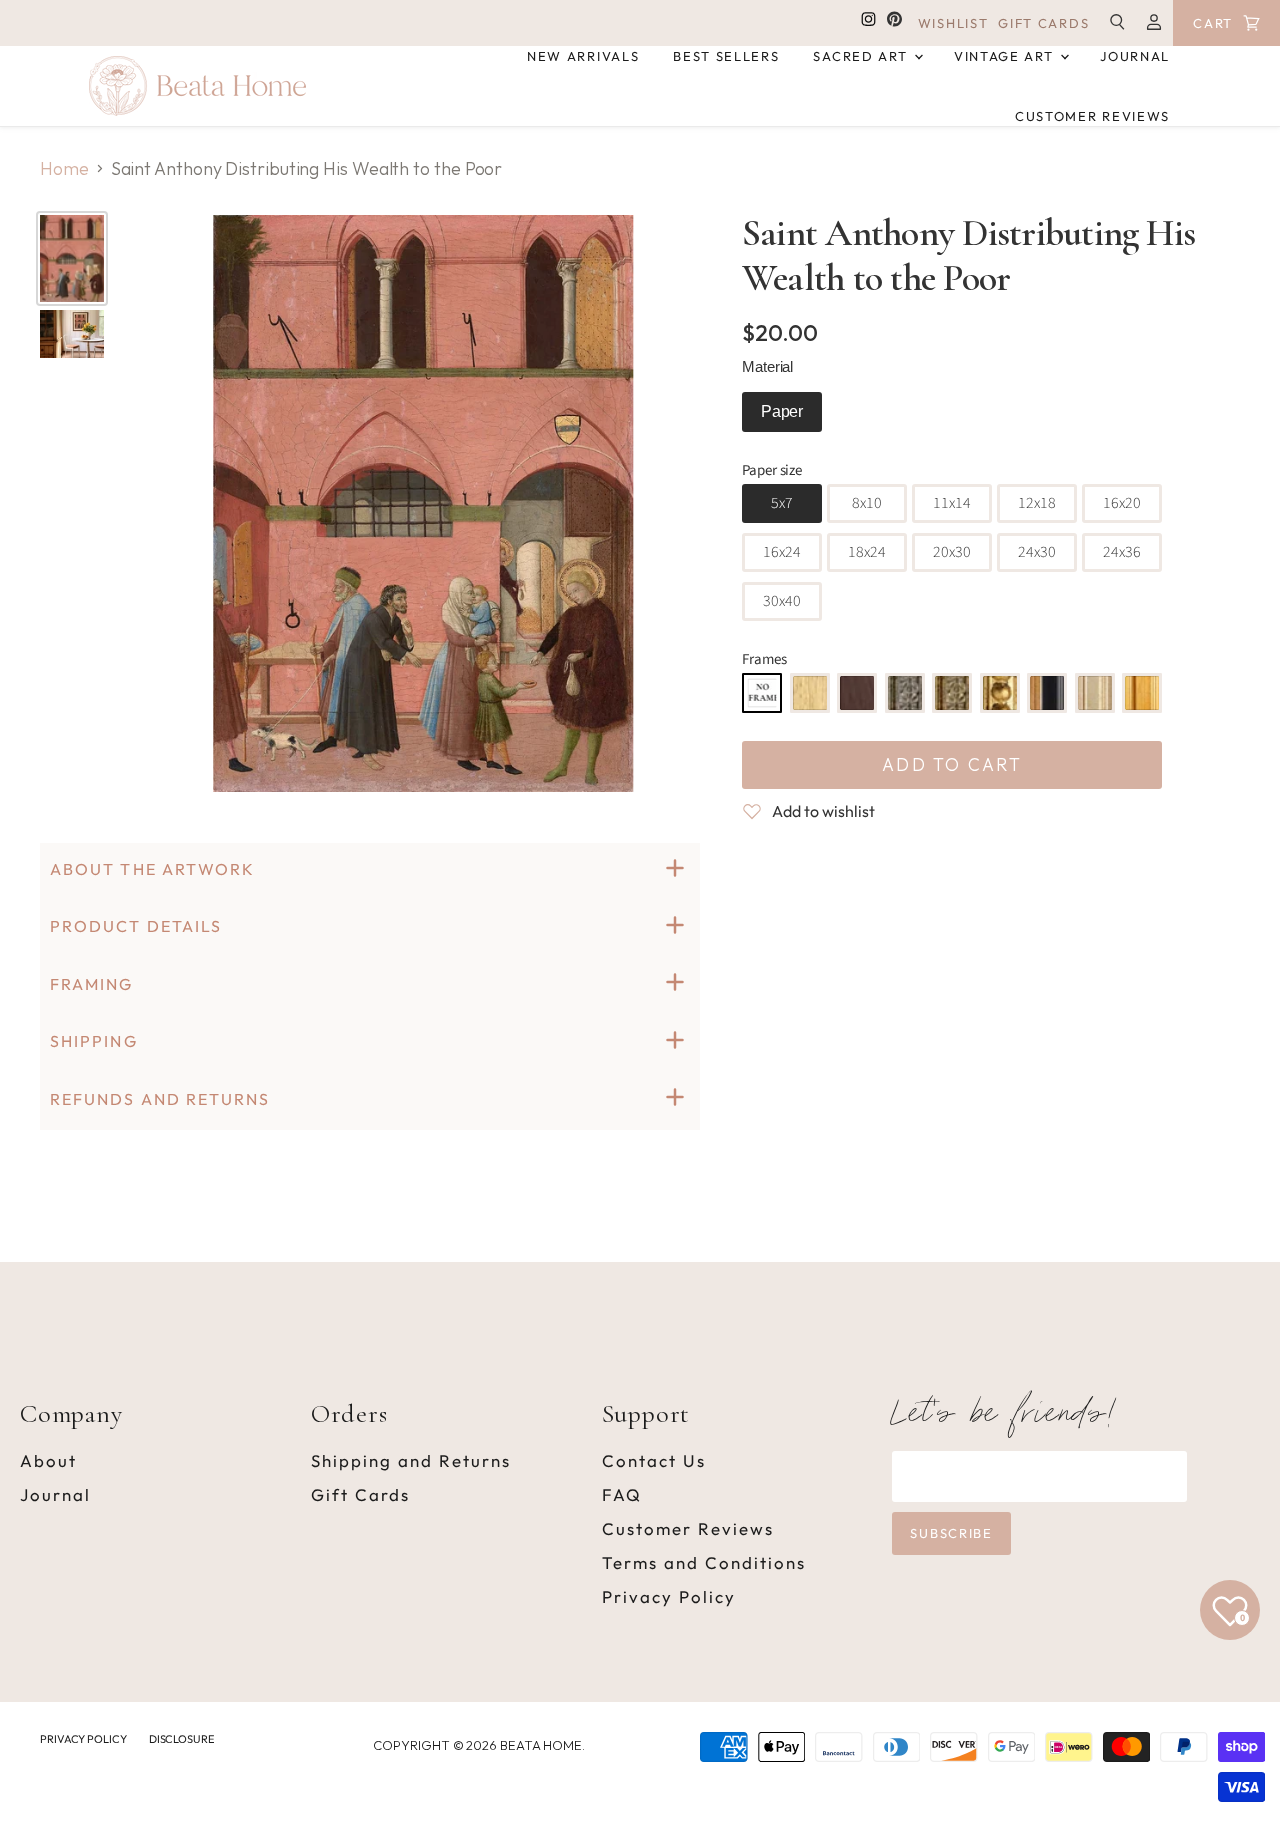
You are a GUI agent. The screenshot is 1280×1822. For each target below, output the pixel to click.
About (48, 1460)
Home (64, 169)
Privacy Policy (669, 1596)
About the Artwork (152, 869)
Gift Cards (360, 1494)
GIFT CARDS (1043, 23)
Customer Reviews (688, 1528)
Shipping (94, 1041)
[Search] (914, 153)
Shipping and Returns (411, 1460)
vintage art (1006, 56)
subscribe (951, 1533)
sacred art (862, 56)
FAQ (622, 1494)
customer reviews (1092, 116)
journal (1135, 56)
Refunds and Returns (160, 1099)
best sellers (726, 56)
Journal (55, 1494)
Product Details (136, 926)
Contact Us (654, 1460)
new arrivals (583, 56)
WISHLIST (953, 23)
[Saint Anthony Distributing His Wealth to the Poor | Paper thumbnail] (72, 258)
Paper (782, 411)
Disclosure (181, 1739)
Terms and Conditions (704, 1562)
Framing (92, 984)
